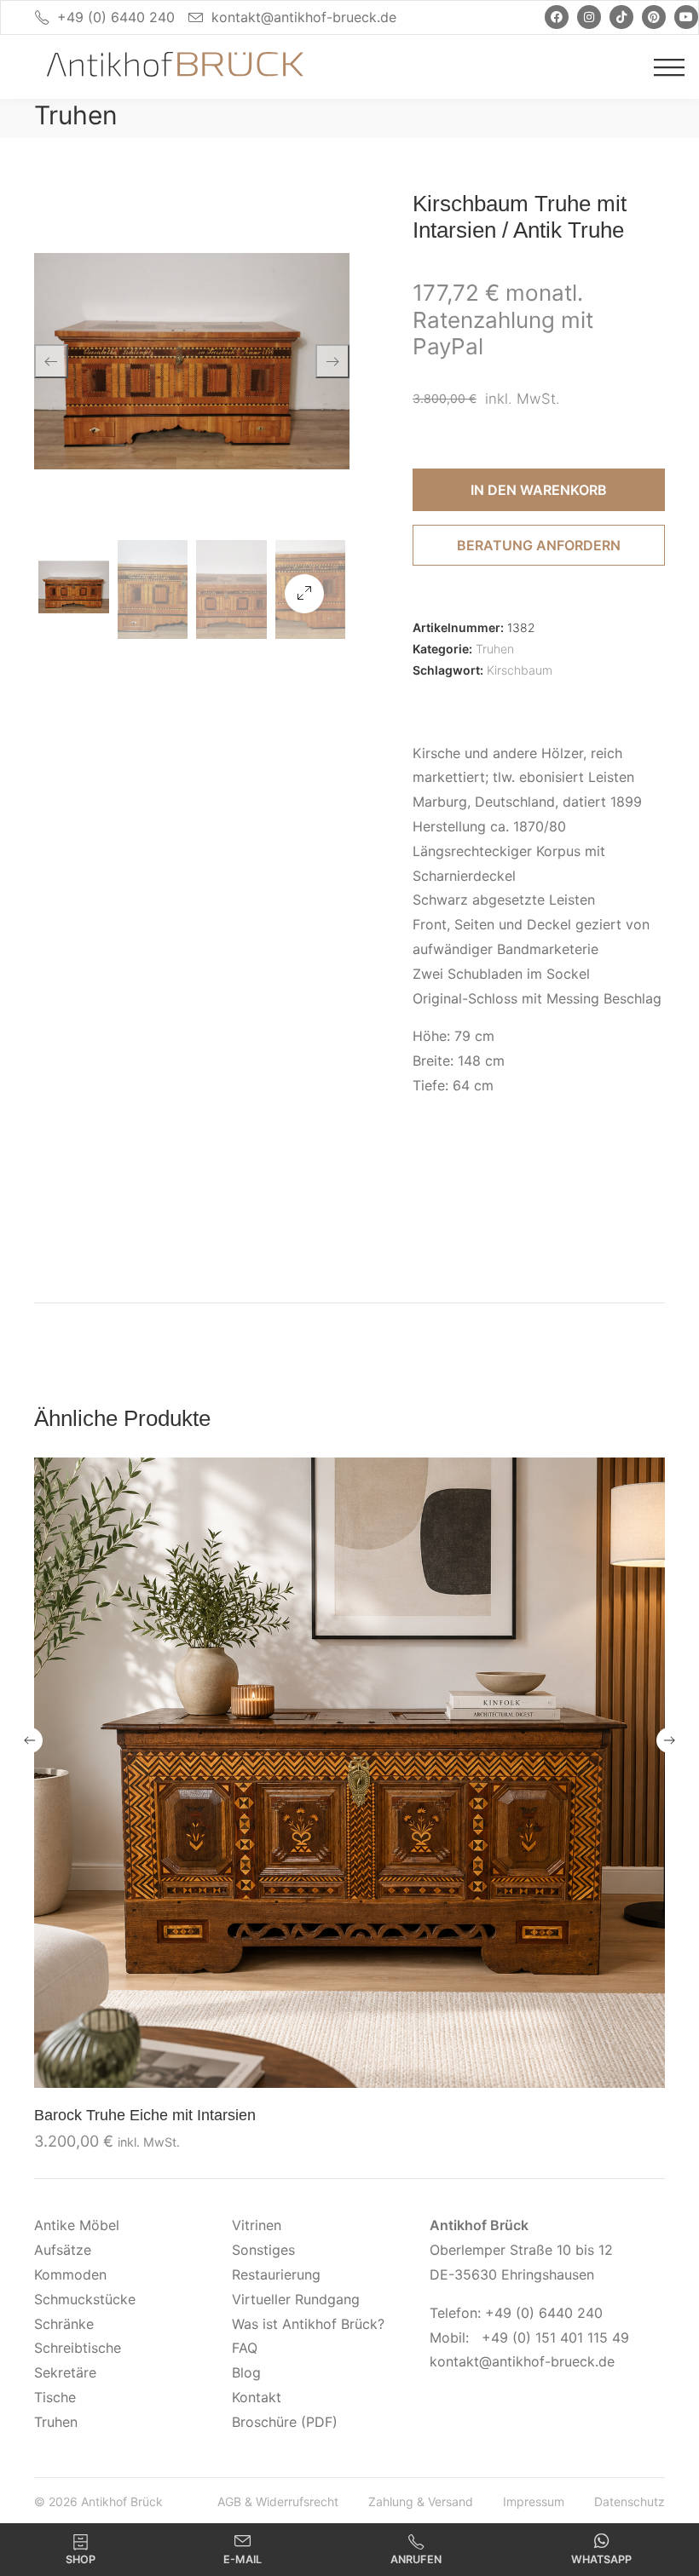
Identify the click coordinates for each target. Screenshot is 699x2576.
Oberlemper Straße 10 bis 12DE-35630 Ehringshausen (521, 2250)
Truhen (76, 115)
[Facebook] (557, 17)
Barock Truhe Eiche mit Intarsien (145, 2115)
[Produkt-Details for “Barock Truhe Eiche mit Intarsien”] (349, 1772)
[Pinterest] (654, 17)
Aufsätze (63, 2250)
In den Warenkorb (539, 490)
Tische (55, 2397)
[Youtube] (686, 17)
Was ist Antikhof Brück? (308, 2324)
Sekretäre (65, 2372)
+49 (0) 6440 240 (116, 17)
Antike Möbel (77, 2225)
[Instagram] (589, 17)
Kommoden (70, 2274)
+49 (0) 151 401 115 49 (555, 2337)
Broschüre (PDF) (285, 2422)
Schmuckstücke (85, 2299)
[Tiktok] (621, 17)
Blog (246, 2372)
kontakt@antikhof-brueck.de (304, 17)
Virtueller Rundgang (296, 2299)
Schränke (64, 2324)
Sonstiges (263, 2250)
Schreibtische (78, 2348)
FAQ (245, 2348)
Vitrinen (257, 2225)
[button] (304, 594)
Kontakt (257, 2397)
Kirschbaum (520, 670)
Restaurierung (276, 2274)
